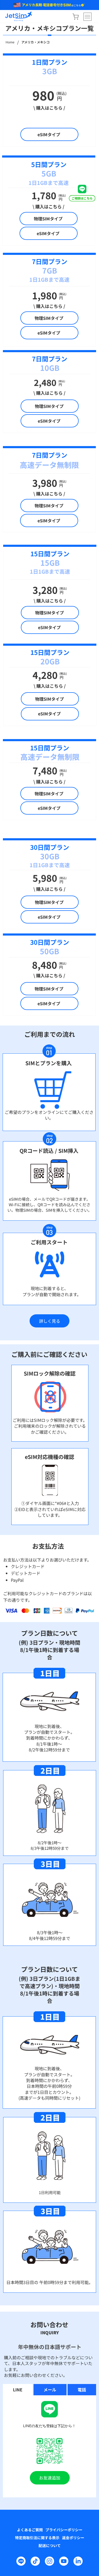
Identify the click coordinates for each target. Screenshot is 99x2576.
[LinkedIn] (78, 2561)
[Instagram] (49, 2561)
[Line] (21, 2561)
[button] (49, 1321)
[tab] (18, 2390)
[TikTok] (35, 2561)
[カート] (75, 17)
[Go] (82, 193)
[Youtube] (64, 2561)
